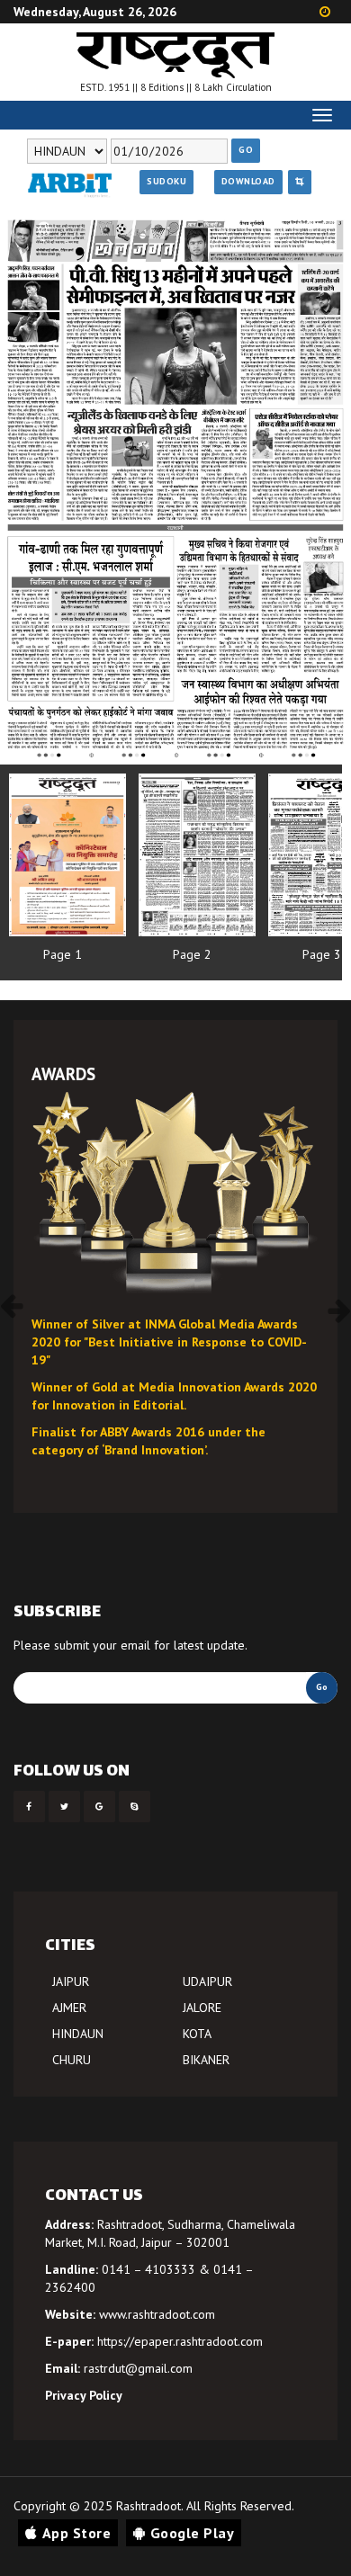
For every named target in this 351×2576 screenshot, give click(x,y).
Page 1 (63, 954)
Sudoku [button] (166, 181)
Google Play (193, 2533)
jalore (202, 2008)
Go (246, 150)
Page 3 (322, 954)
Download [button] (248, 181)
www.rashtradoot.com (157, 2314)
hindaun (78, 2034)
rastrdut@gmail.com (138, 2368)
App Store (77, 2533)
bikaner (206, 2060)
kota (197, 2034)
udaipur (207, 1981)
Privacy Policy (84, 2395)
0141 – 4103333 (148, 2269)
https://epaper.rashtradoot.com (180, 2341)
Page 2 (192, 954)
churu (72, 2060)
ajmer (69, 2008)
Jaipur (71, 1981)
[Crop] (300, 182)
